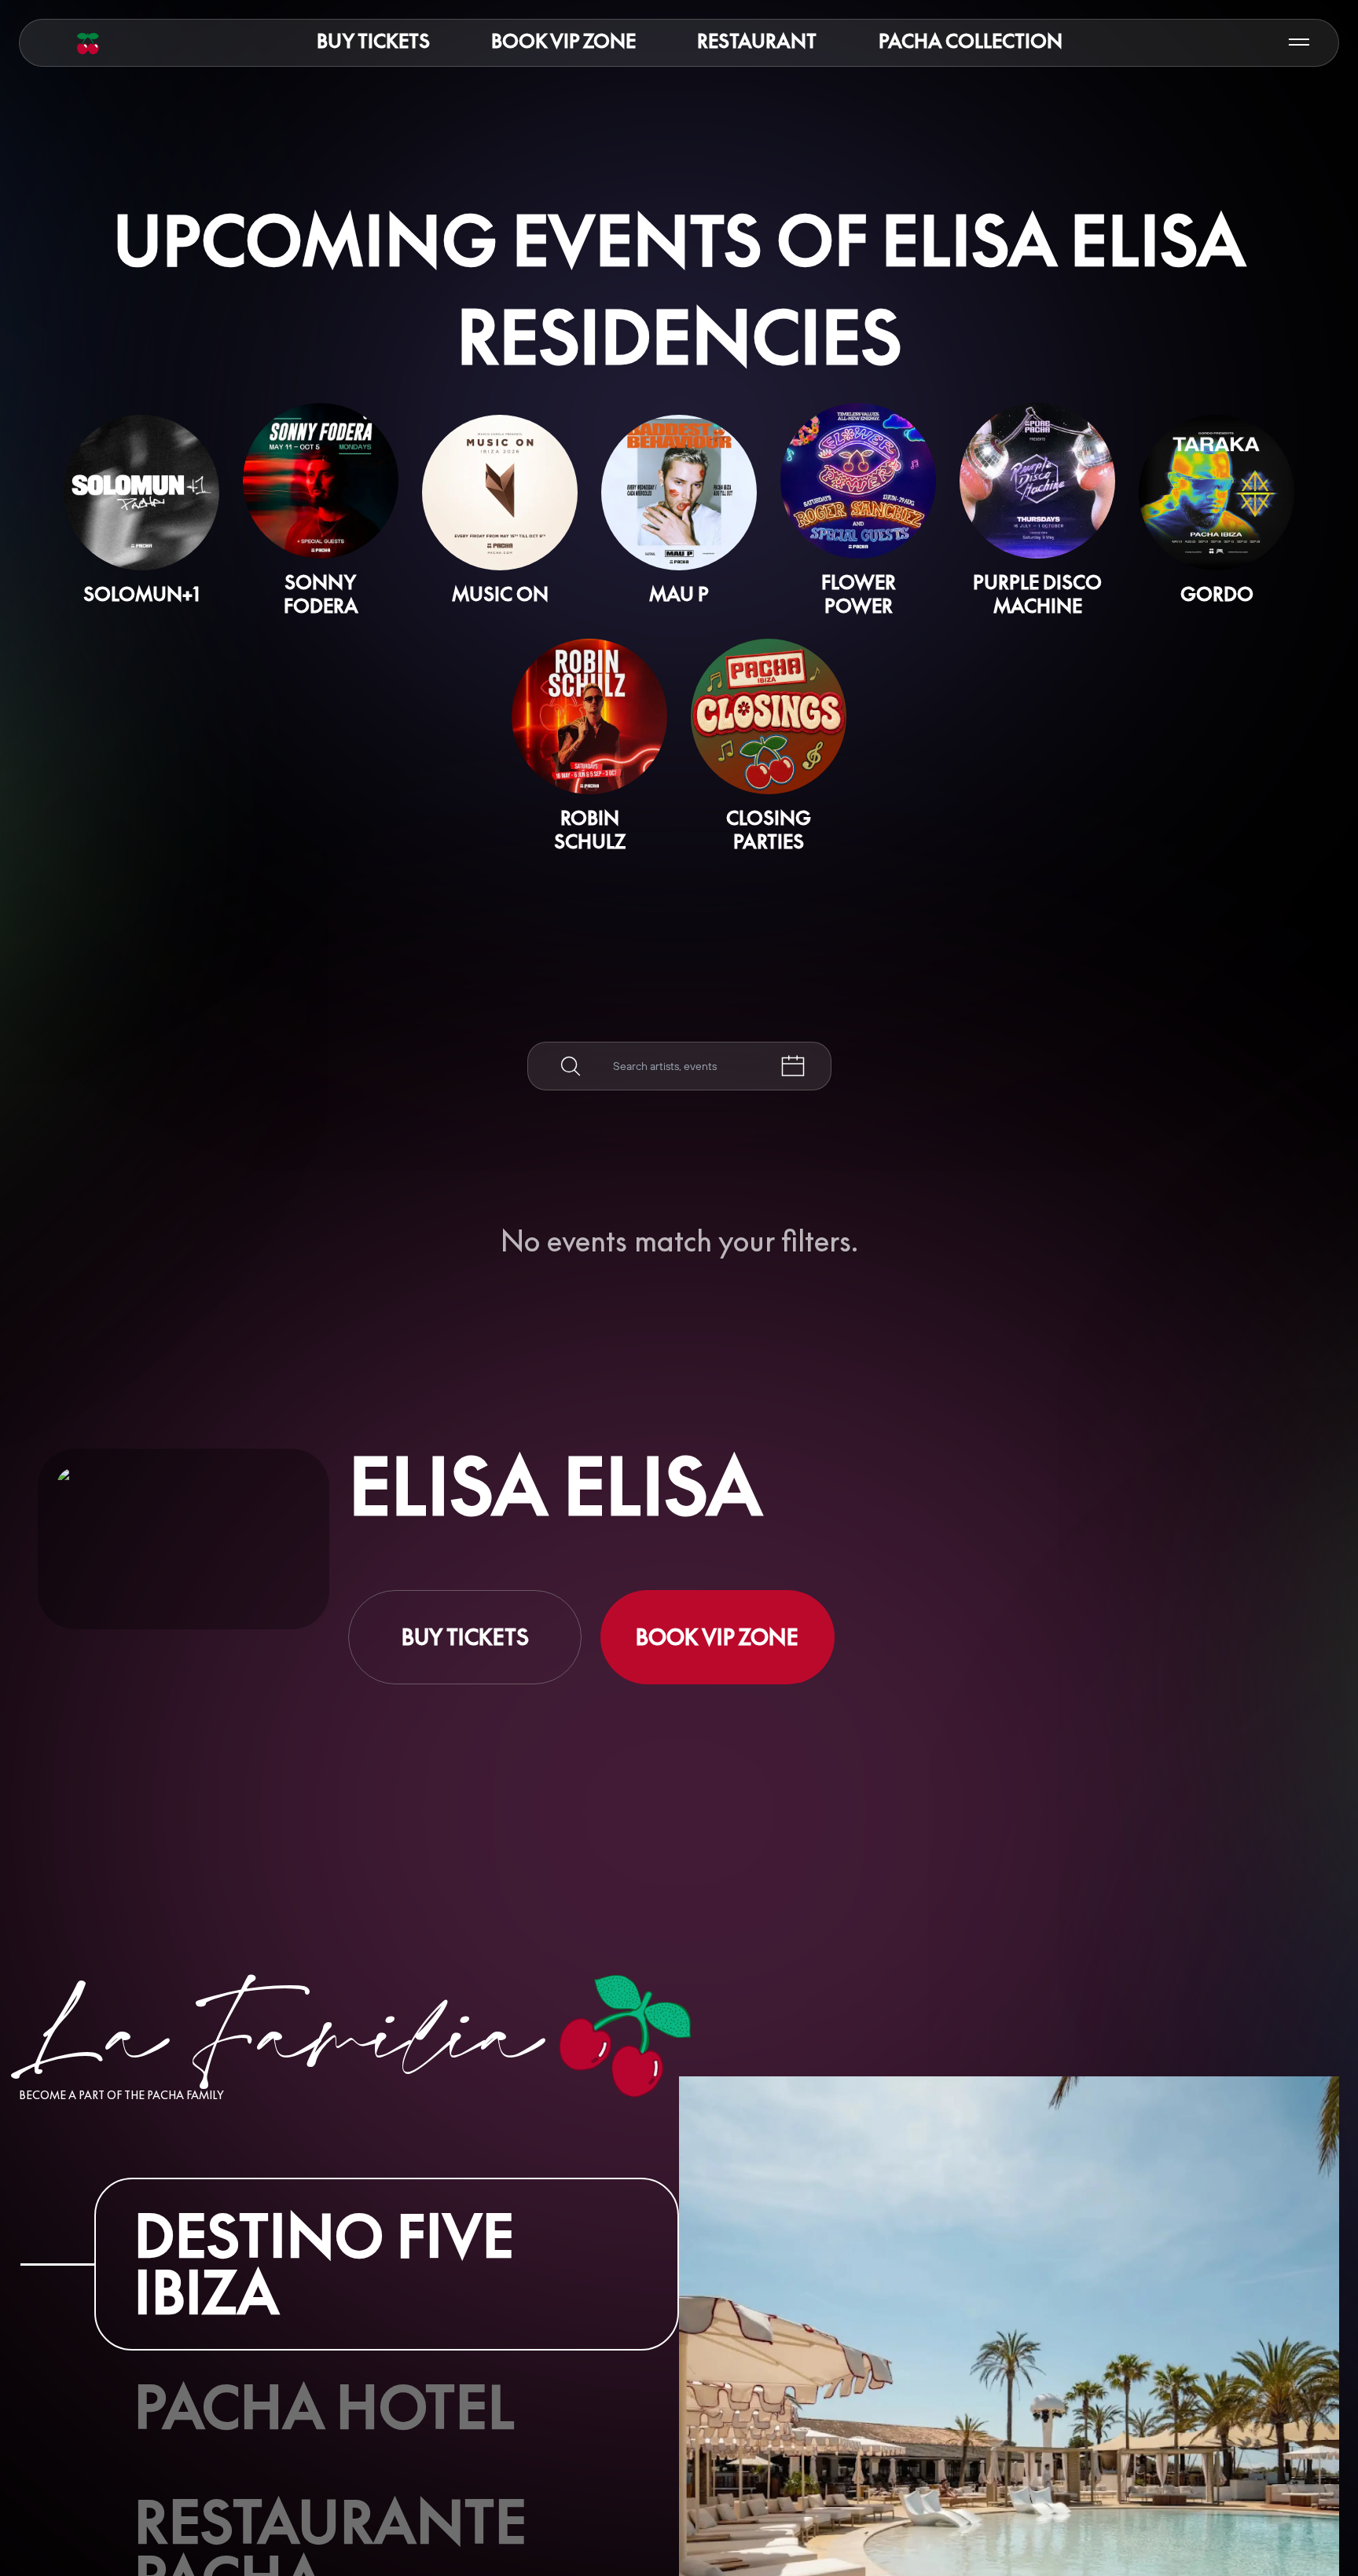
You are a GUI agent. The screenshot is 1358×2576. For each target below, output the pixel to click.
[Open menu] (1299, 43)
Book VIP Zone (563, 41)
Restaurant (757, 41)
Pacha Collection (971, 41)
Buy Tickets (373, 41)
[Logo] (88, 43)
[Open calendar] (793, 1066)
